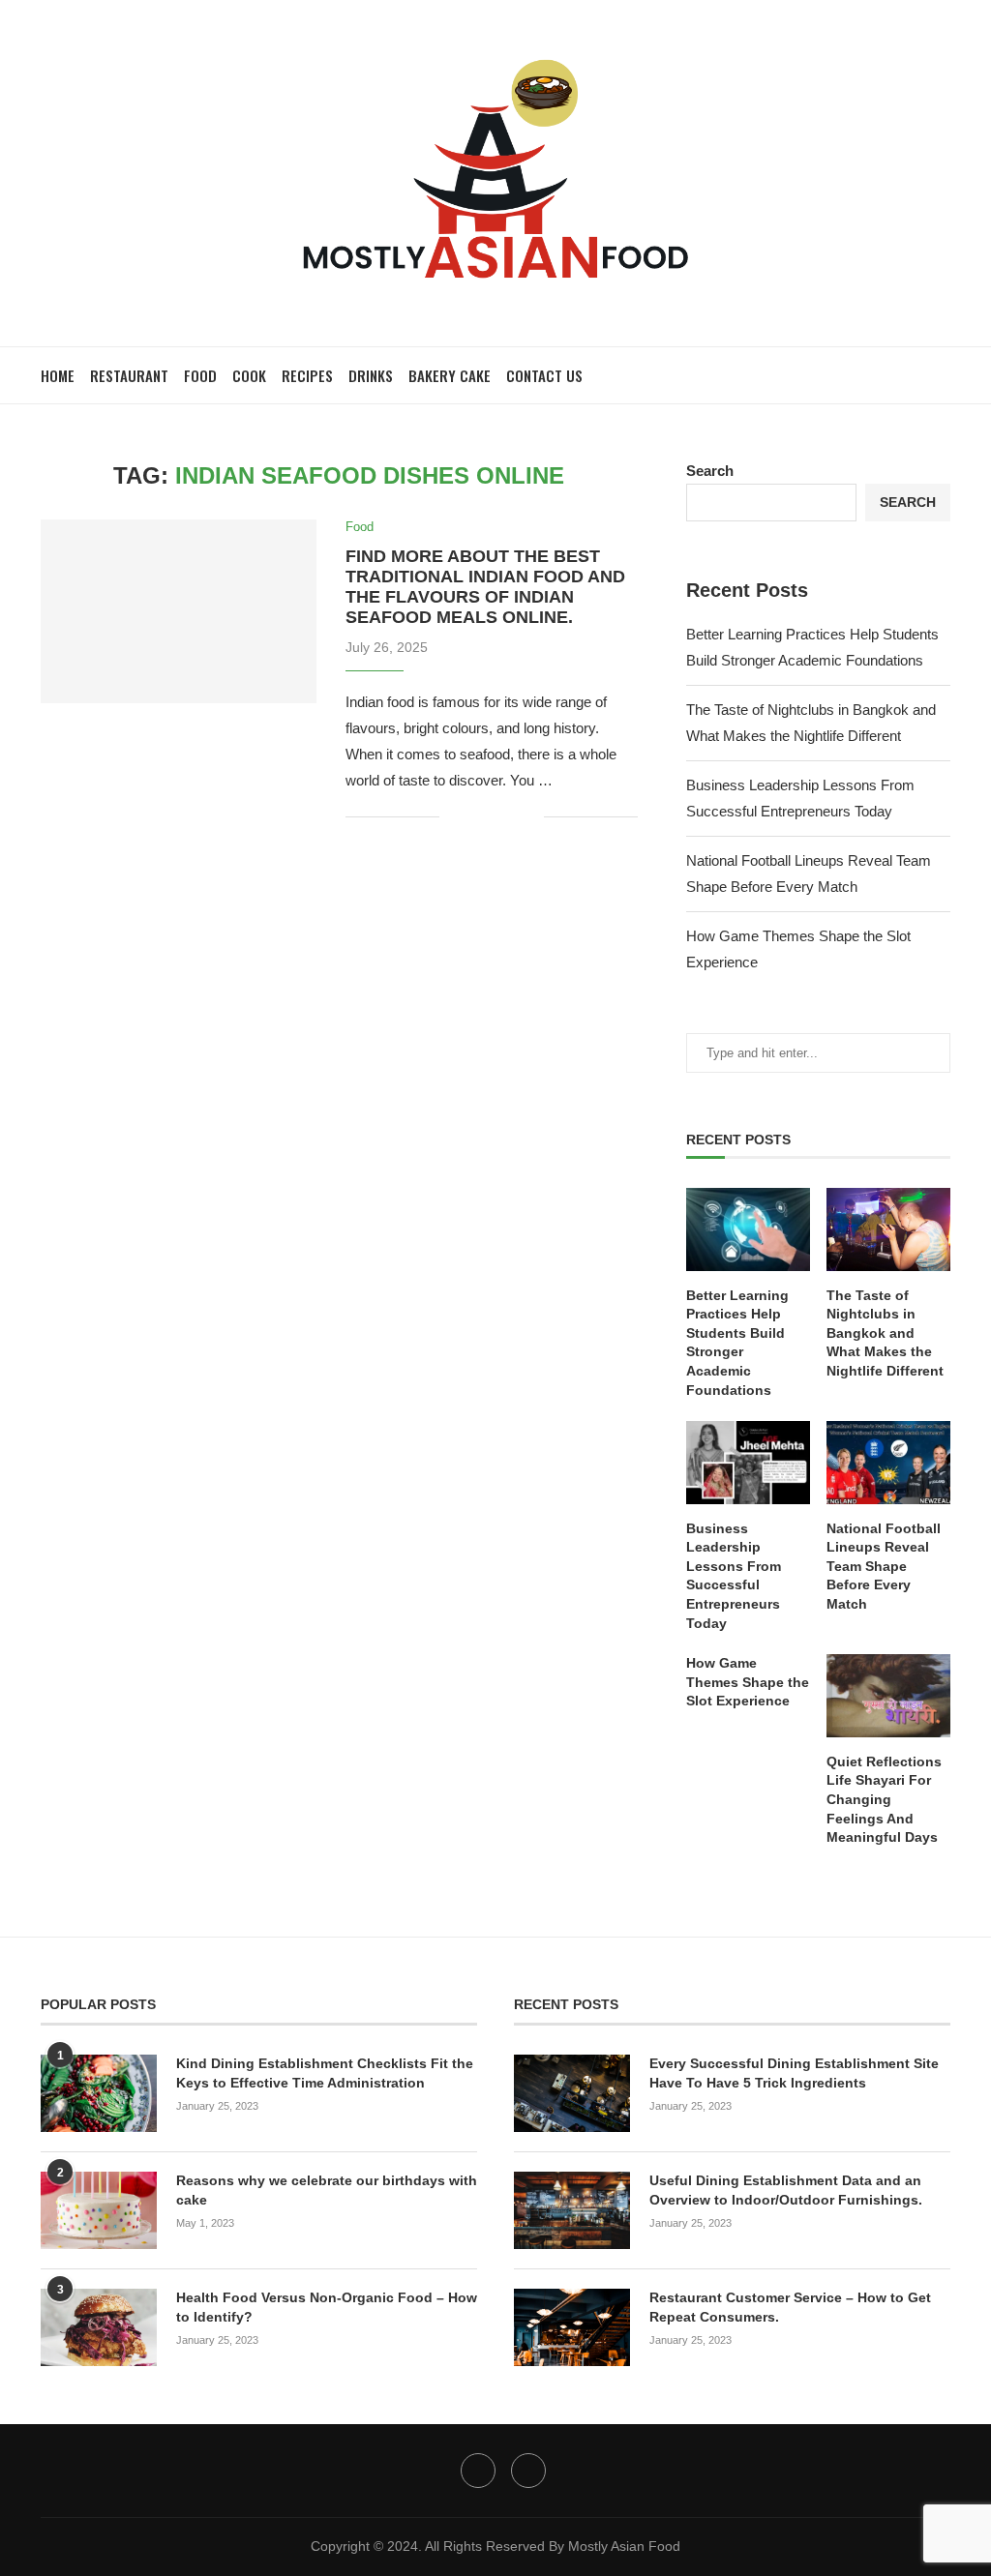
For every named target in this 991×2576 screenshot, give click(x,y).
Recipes (307, 375)
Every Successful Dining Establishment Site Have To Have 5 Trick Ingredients (794, 2073)
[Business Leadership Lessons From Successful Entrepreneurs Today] (748, 1463)
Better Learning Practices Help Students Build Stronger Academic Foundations (737, 1343)
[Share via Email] (529, 817)
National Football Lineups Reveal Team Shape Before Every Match (884, 1566)
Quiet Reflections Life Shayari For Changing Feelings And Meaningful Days (884, 1799)
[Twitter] (478, 2471)
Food (200, 375)
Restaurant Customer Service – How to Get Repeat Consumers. (790, 2307)
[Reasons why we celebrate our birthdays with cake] (99, 2210)
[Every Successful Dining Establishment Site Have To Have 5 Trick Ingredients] (572, 2093)
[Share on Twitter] (488, 817)
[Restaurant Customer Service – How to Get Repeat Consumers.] (572, 2327)
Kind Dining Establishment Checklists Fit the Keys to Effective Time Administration (325, 2073)
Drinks (371, 375)
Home (58, 375)
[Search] (941, 375)
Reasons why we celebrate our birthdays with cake (327, 2190)
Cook (249, 375)
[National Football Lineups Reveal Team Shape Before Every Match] (888, 1463)
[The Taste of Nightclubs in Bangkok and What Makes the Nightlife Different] (888, 1229)
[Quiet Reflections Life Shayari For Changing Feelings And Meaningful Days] (888, 1696)
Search (710, 471)
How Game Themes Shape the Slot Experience (748, 1682)
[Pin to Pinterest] (509, 817)
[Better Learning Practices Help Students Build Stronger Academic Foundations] (748, 1229)
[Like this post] (454, 817)
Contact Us (544, 375)
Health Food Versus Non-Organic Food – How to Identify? (327, 2307)
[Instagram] (528, 2471)
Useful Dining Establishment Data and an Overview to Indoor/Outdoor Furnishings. (786, 2190)
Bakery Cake (450, 375)
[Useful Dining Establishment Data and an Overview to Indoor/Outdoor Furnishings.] (572, 2210)
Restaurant (129, 375)
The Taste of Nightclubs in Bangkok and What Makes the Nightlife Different (885, 1333)
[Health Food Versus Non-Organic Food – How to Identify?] (99, 2327)
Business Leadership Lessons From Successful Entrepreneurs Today (734, 1576)
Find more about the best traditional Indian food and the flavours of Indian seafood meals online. (485, 587)
